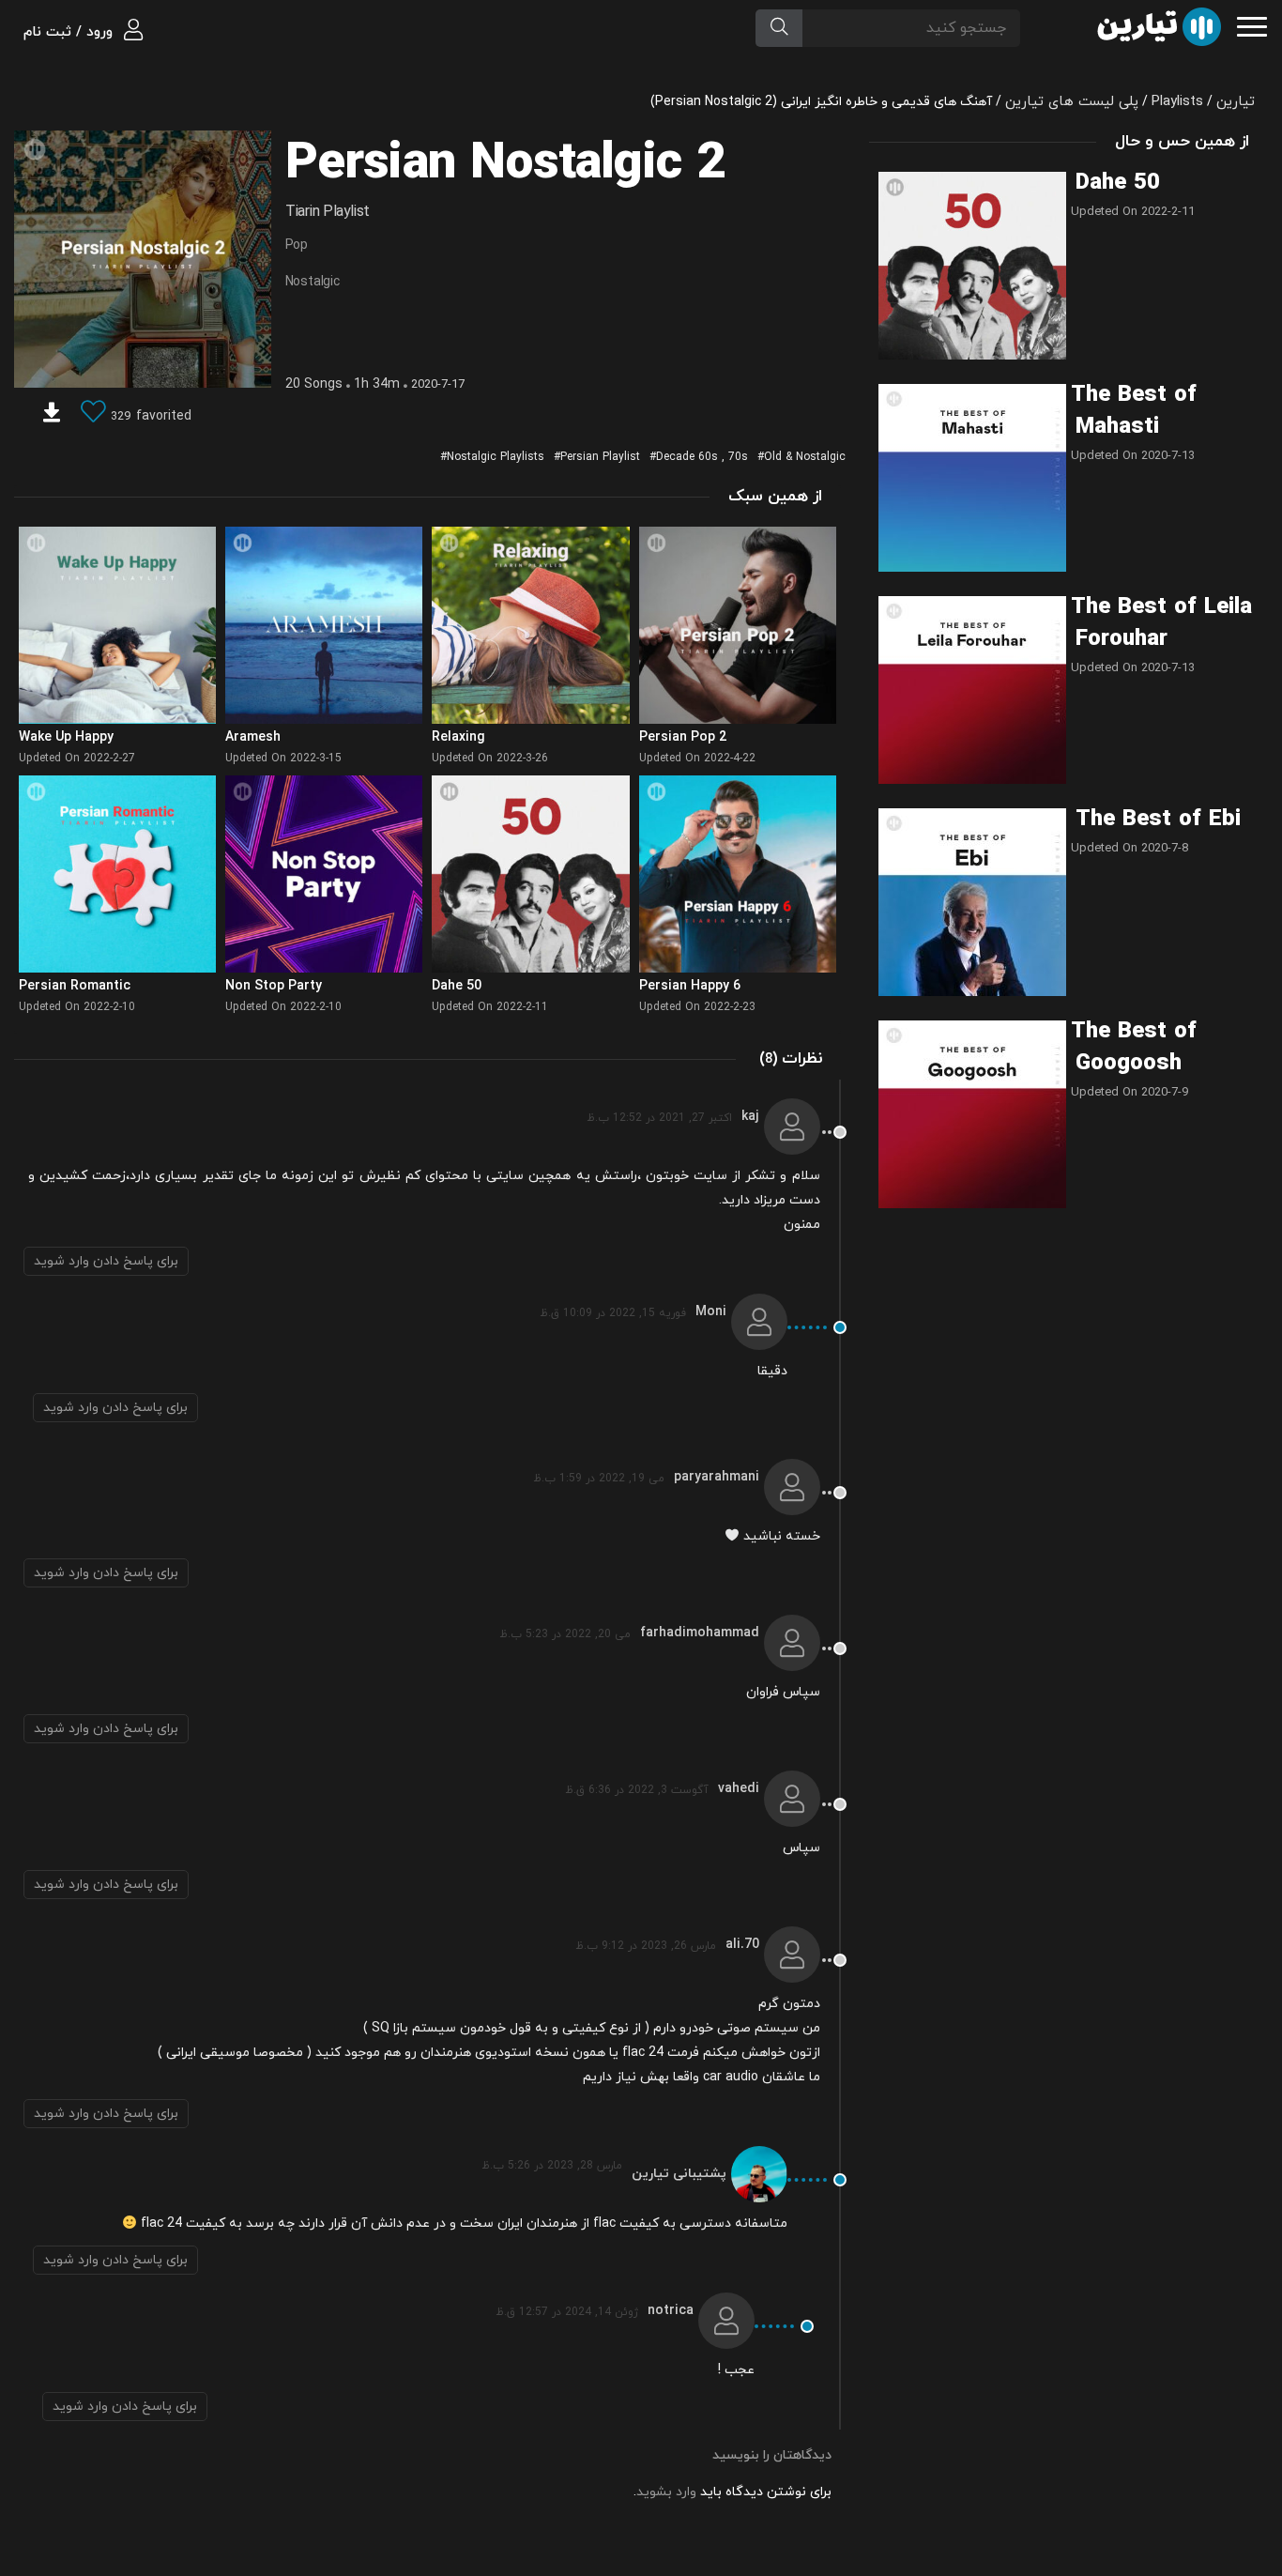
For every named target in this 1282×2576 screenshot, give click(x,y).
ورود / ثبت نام (70, 32)
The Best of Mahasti (1134, 411)
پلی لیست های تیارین (1072, 102)
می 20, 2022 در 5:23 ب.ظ (565, 1634)
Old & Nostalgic (805, 457)
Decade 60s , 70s (702, 457)
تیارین (1236, 102)
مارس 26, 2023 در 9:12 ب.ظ (646, 1946)
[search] (779, 28)
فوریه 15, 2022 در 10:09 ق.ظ (613, 1313)
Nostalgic (313, 282)
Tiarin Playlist (328, 212)
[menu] (1252, 25)
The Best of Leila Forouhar (1161, 623)
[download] (52, 415)
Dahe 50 (1118, 183)
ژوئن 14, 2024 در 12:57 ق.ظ (567, 2312)
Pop (297, 245)
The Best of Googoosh (1134, 1048)
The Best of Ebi (1158, 820)
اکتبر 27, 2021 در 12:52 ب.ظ (659, 1118)
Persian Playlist (600, 457)
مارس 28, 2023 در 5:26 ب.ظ (552, 2166)
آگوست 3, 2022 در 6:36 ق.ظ (637, 1790)
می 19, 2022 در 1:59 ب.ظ (599, 1479)
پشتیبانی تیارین (679, 2174)
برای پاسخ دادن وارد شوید (106, 1261)
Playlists (1177, 102)
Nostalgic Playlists (496, 457)
